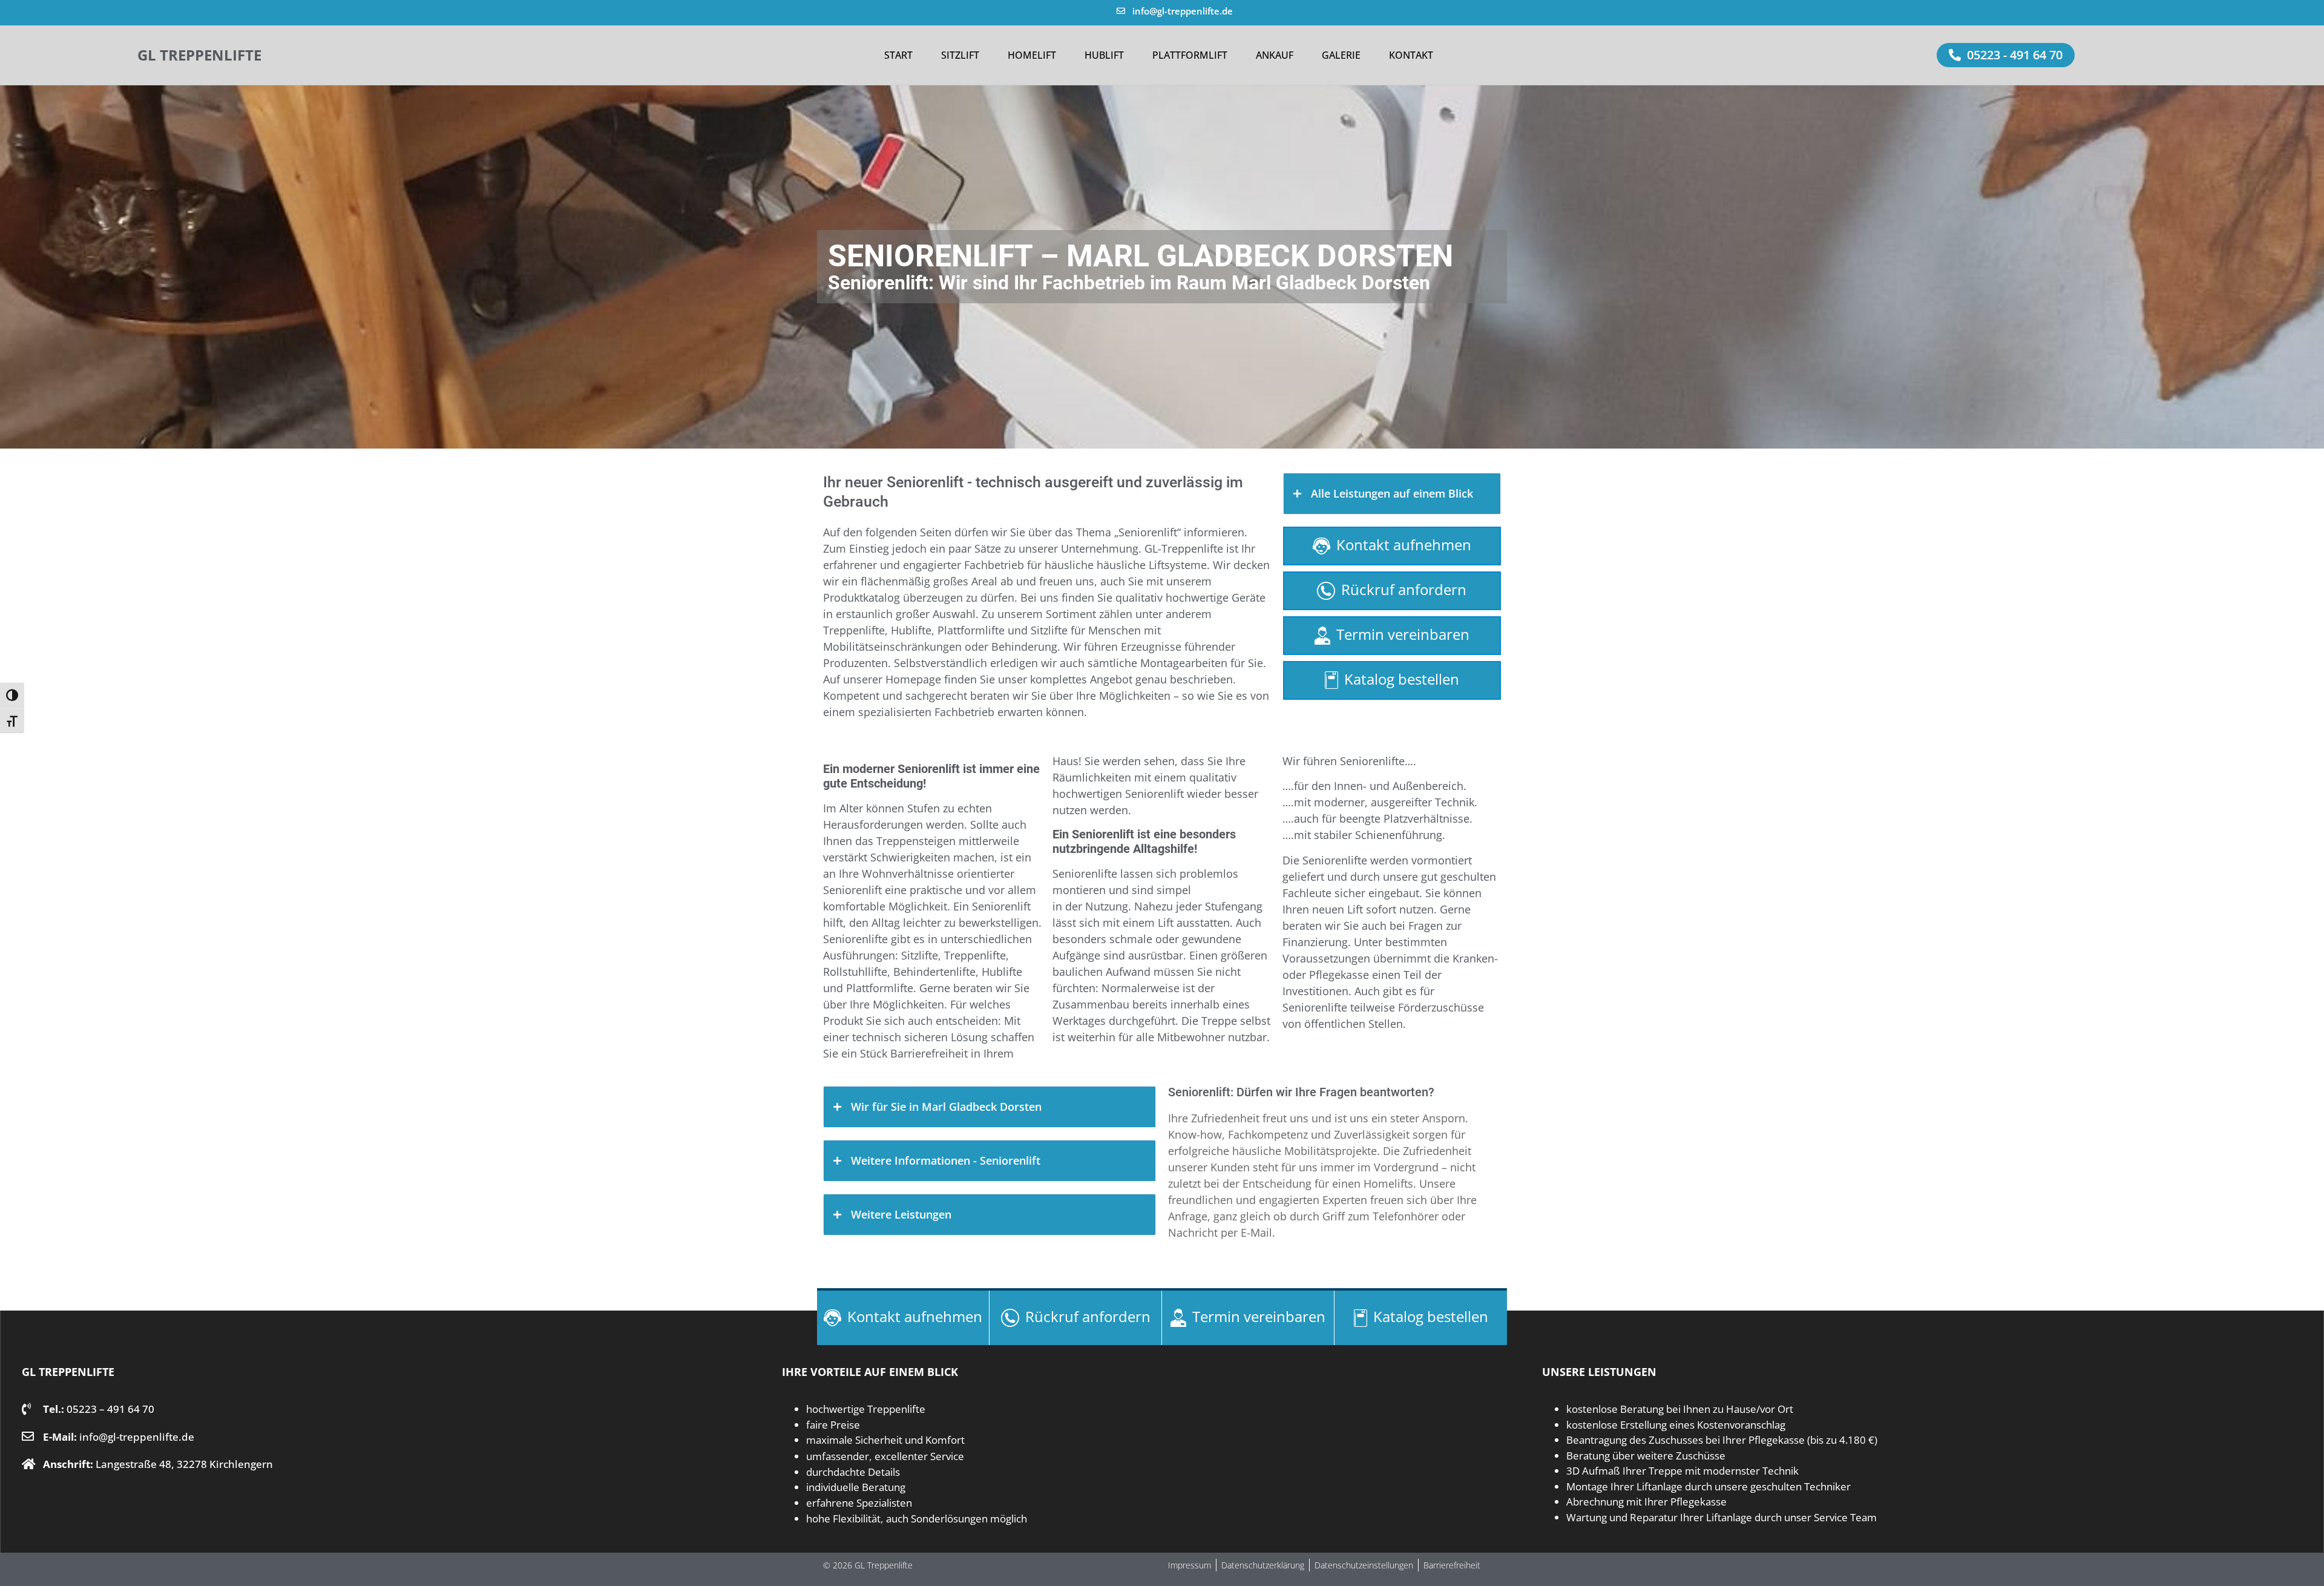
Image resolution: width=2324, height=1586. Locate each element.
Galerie (1341, 55)
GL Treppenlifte (199, 55)
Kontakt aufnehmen (1404, 545)
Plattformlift (1190, 55)
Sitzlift (960, 55)
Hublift (1104, 55)
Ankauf (1275, 55)
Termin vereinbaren (1403, 634)
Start (898, 55)
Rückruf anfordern (1404, 589)
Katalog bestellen (1402, 679)
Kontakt (1411, 55)
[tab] (1392, 494)
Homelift (1032, 55)
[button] (2006, 55)
